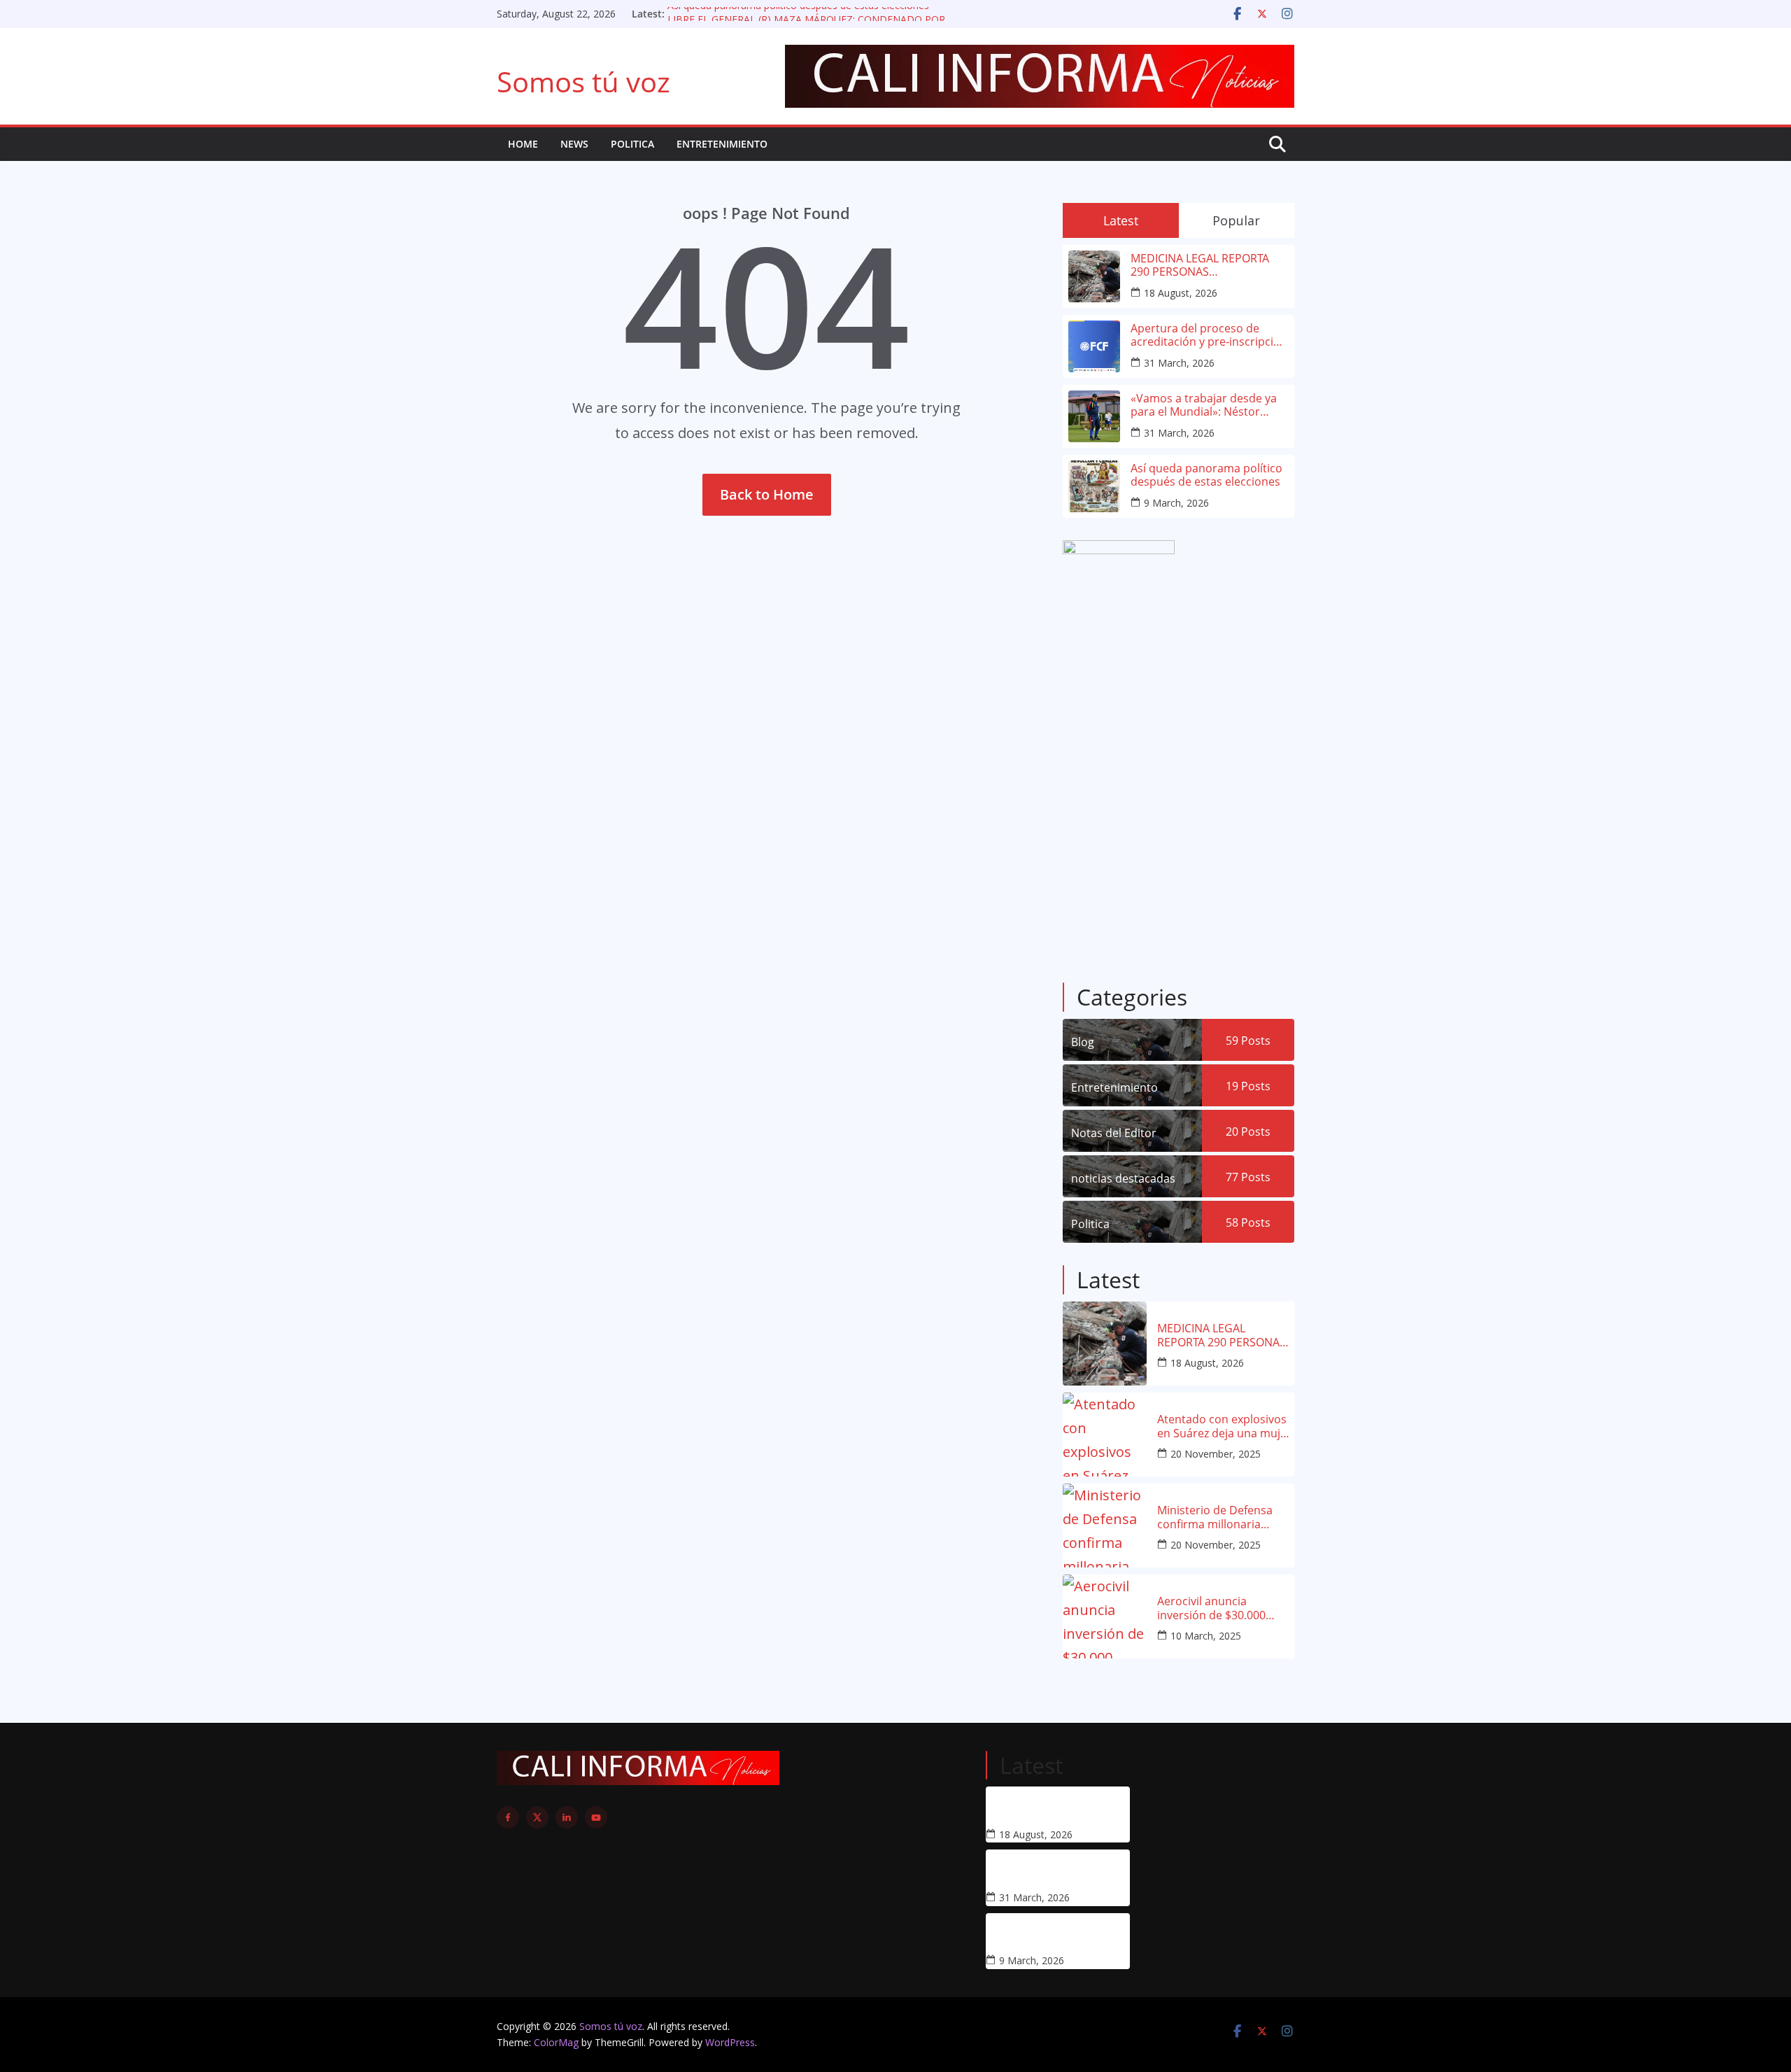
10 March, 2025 (1206, 1636)
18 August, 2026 (1181, 293)
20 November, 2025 (1216, 1454)
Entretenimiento (722, 144)
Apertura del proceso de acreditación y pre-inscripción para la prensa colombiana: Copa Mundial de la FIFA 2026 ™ (1209, 335)
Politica (632, 144)
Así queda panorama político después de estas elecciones (798, 14)
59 (1248, 1041)
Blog (1083, 1042)
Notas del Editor (1114, 1133)
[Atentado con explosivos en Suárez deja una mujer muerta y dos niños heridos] (1105, 1435)
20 (1248, 1132)
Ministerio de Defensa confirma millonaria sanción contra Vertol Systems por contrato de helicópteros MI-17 (1223, 1517)
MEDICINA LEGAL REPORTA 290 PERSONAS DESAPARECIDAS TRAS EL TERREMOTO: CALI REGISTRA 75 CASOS (1204, 265)
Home (523, 144)
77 (1248, 1177)
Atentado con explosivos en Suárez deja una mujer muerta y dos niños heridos (1224, 1426)
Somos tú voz (583, 82)
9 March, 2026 (1176, 503)
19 (1248, 1086)
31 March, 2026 (1179, 363)
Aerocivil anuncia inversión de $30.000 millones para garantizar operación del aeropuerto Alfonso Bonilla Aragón (1225, 1608)
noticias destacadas (1123, 1178)
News (574, 144)
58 (1248, 1222)
